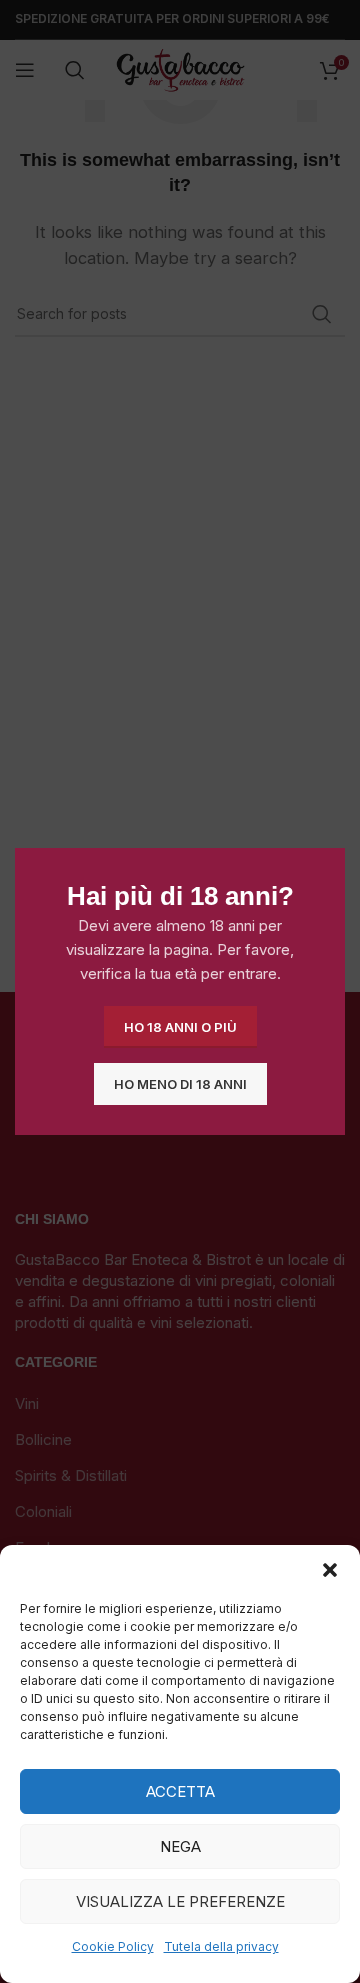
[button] (330, 1570)
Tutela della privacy (221, 1946)
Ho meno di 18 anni (180, 1083)
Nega (180, 1846)
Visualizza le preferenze (180, 1901)
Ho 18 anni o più (180, 1026)
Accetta (180, 1791)
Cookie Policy (113, 1946)
